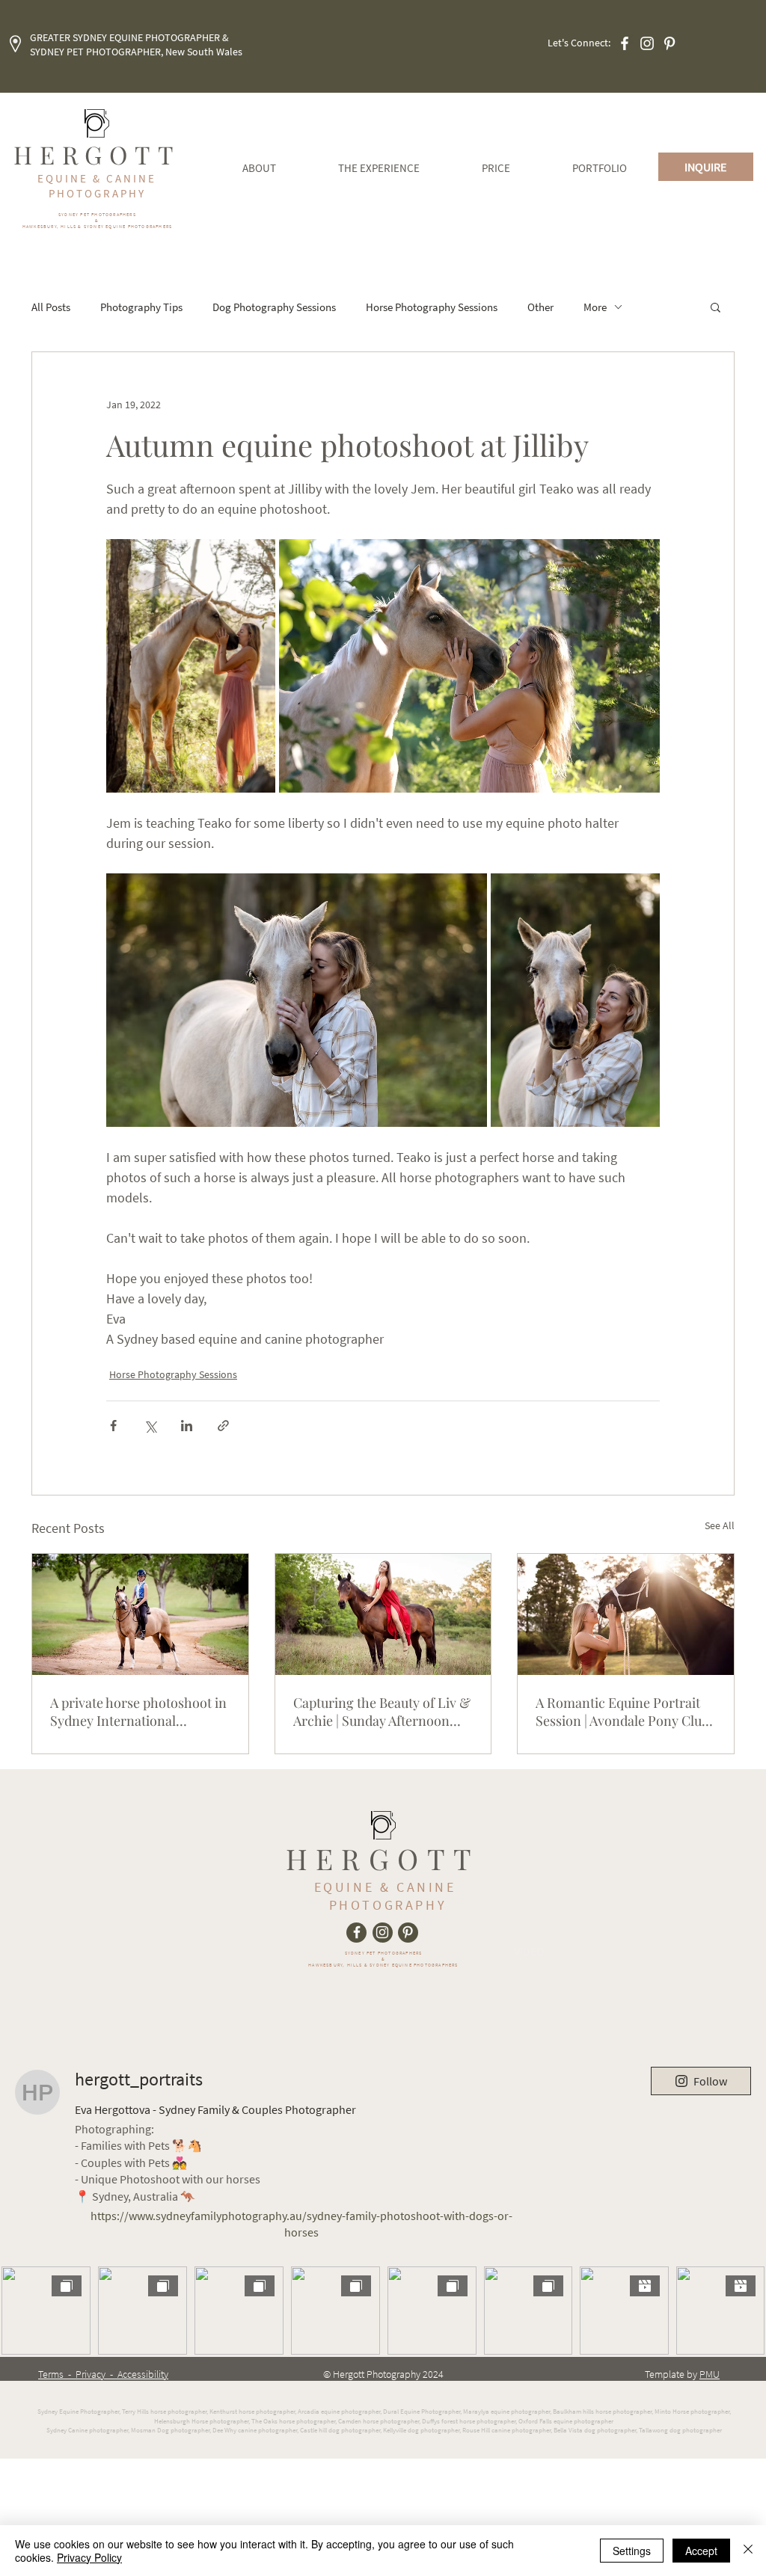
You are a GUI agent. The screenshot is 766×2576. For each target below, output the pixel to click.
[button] (716, 307)
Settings (632, 2551)
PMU (710, 2374)
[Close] (748, 2551)
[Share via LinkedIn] (187, 1426)
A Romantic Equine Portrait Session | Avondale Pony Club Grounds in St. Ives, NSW (622, 1712)
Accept (701, 2551)
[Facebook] (625, 43)
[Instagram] (647, 43)
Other (540, 307)
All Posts (51, 307)
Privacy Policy (89, 2557)
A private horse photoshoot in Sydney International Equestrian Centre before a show (138, 1712)
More (595, 307)
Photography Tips (141, 307)
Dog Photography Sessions (274, 307)
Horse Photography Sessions (432, 307)
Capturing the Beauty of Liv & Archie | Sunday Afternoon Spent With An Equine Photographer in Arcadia (382, 1712)
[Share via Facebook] (113, 1426)
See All (720, 1525)
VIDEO (529, 1951)
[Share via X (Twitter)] (150, 1426)
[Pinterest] (670, 43)
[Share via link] (223, 1426)
